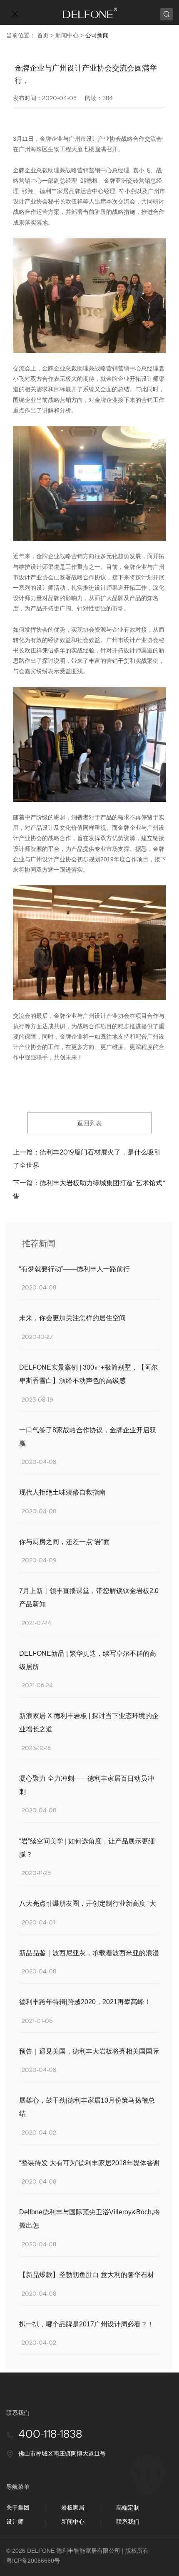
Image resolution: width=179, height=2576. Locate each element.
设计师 (15, 2522)
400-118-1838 (50, 2435)
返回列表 (89, 1123)
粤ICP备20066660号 (33, 2561)
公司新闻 (97, 35)
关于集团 (18, 2507)
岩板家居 (73, 2507)
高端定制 (128, 2507)
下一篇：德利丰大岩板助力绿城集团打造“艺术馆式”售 (89, 1190)
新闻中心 (67, 35)
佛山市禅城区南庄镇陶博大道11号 (62, 2453)
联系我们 (128, 2522)
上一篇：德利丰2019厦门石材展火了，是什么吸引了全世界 (87, 1159)
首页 (43, 35)
